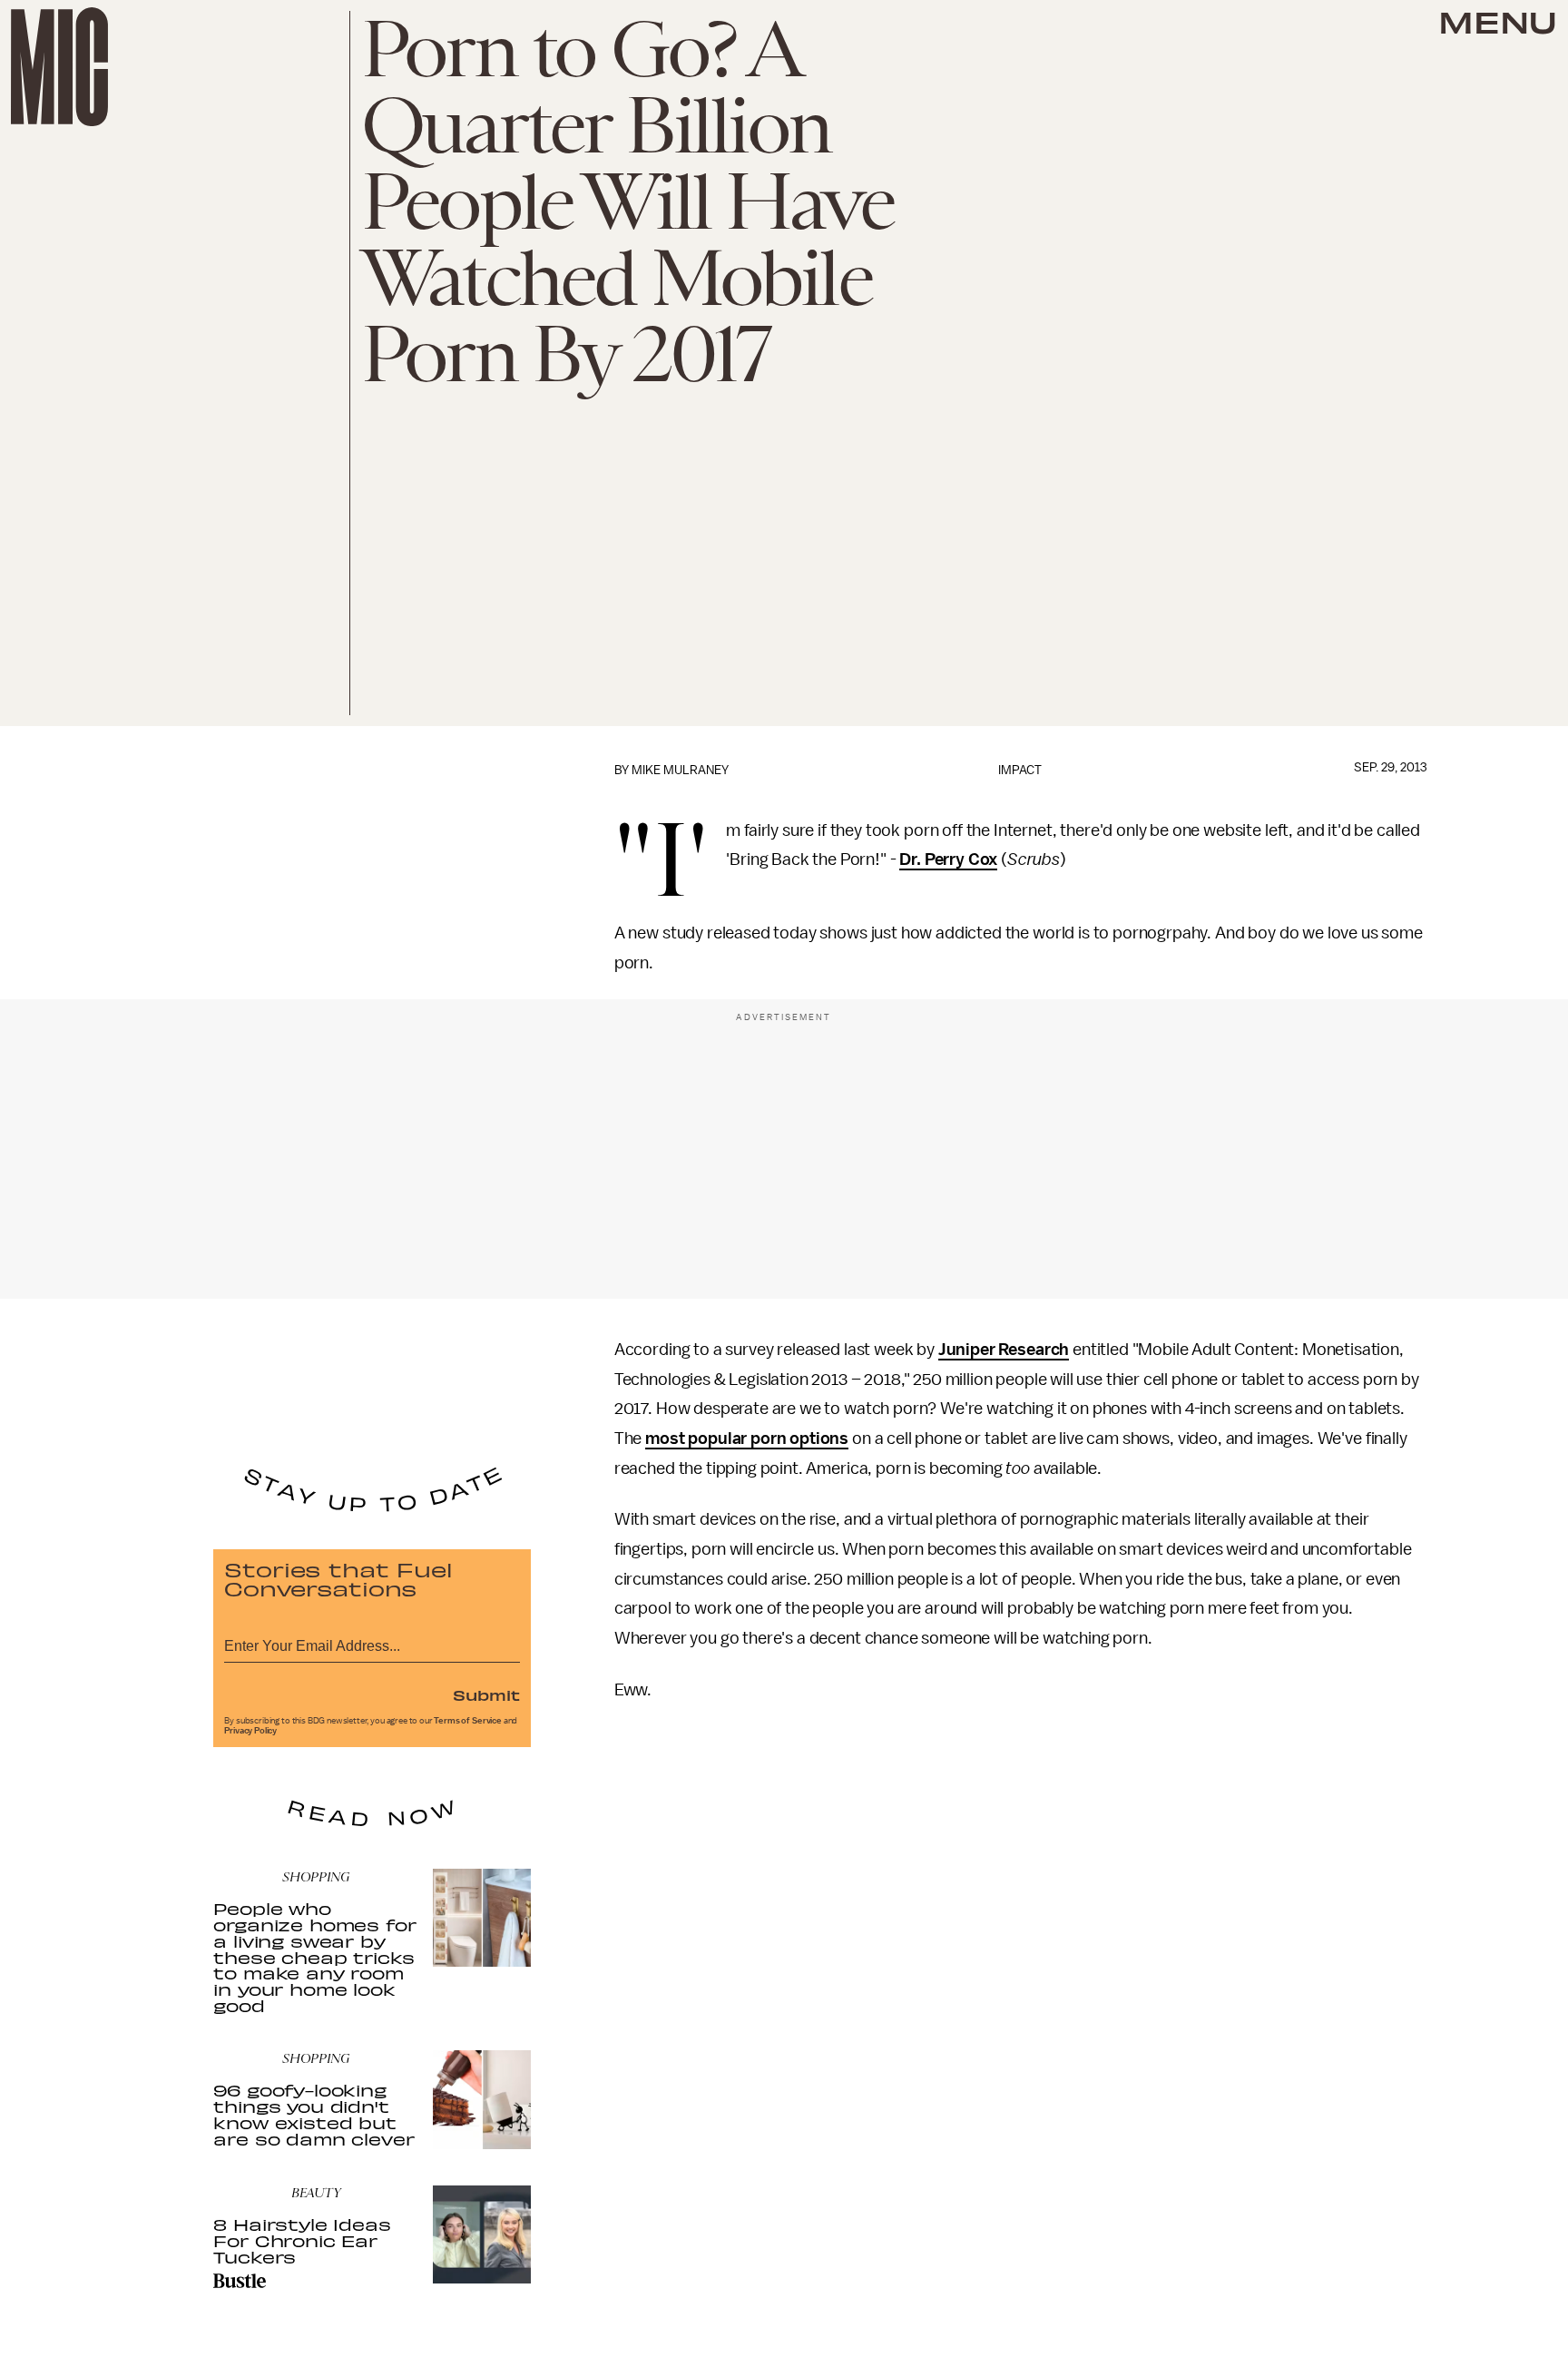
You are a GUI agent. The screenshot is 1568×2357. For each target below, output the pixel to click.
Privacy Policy (250, 1731)
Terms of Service (467, 1721)
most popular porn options (747, 1439)
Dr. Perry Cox (948, 859)
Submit (486, 1694)
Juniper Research (1004, 1350)
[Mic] (59, 67)
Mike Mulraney (680, 770)
